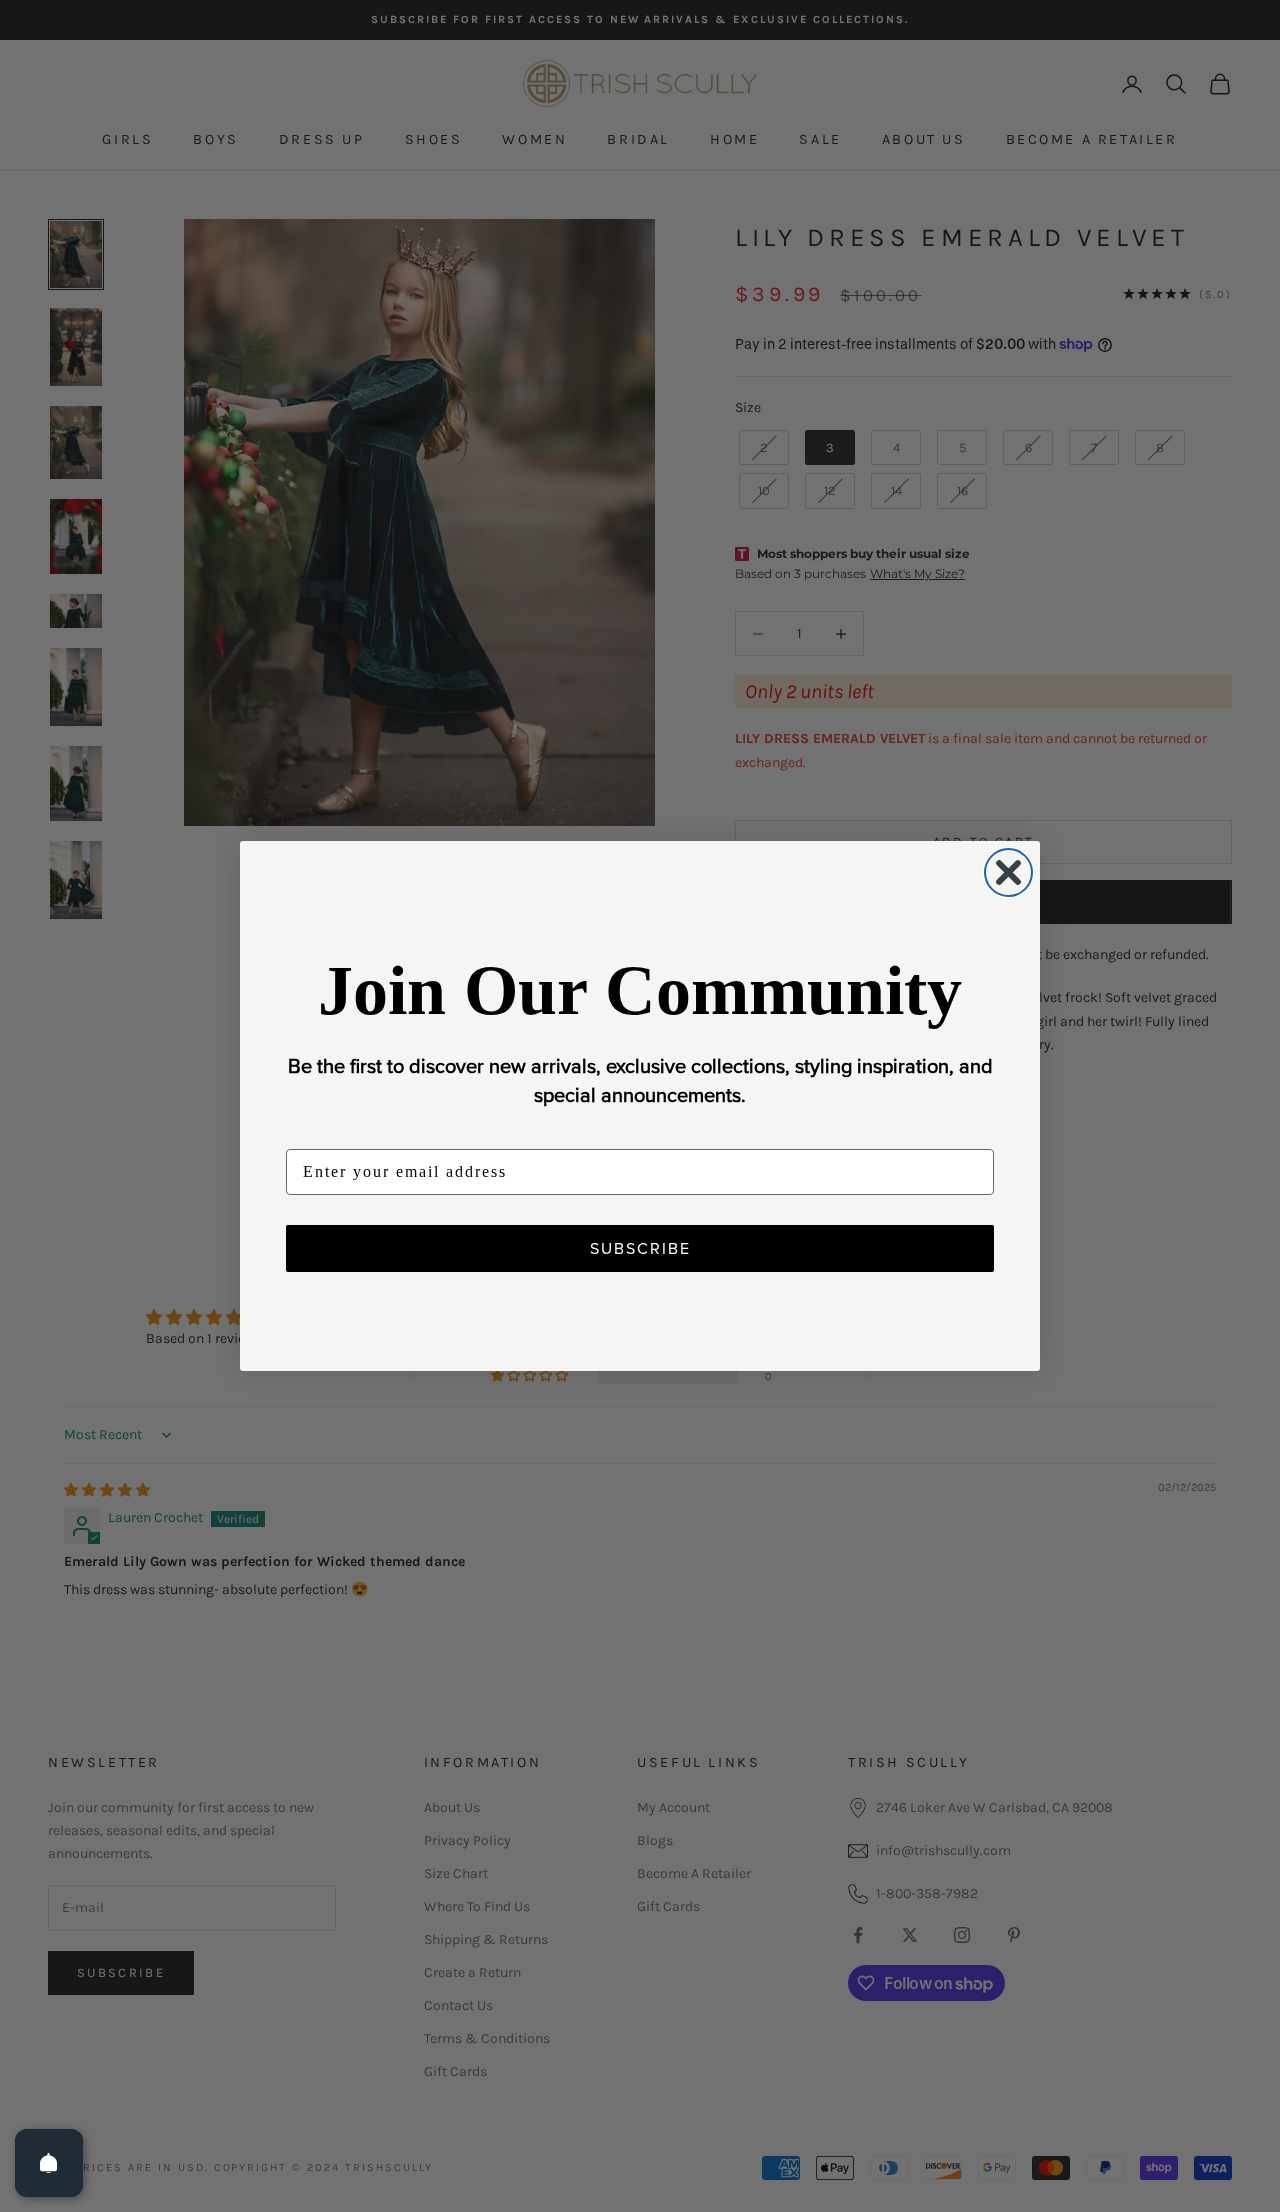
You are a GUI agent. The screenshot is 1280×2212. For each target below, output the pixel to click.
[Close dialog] (1008, 872)
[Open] (49, 2163)
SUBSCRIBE (640, 1248)
